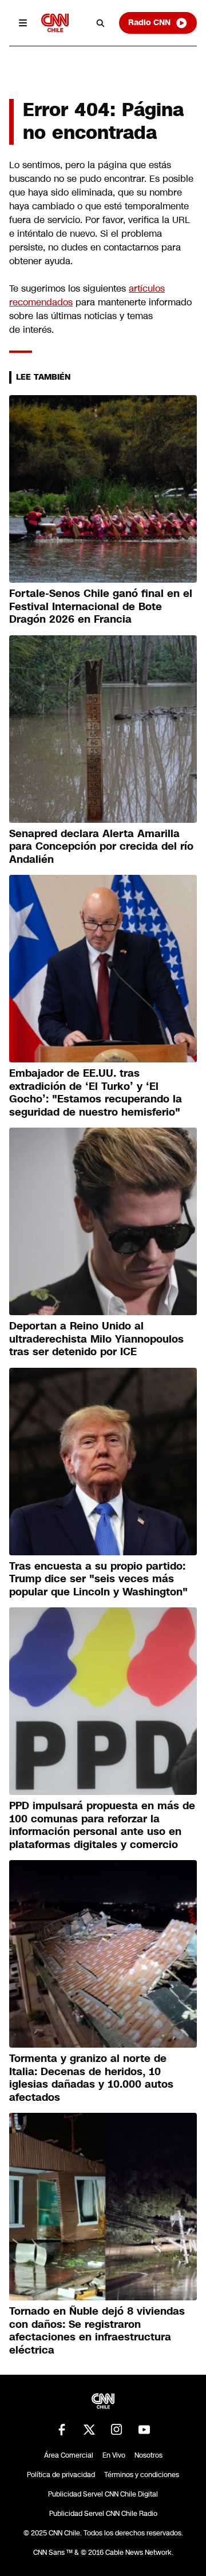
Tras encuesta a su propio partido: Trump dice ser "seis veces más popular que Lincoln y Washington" (98, 1579)
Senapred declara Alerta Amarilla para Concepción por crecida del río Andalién (101, 847)
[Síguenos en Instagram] (117, 2430)
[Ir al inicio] (55, 23)
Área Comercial (69, 2455)
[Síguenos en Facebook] (62, 2430)
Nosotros (148, 2455)
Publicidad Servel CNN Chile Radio (103, 2514)
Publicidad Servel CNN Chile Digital (103, 2494)
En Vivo (114, 2455)
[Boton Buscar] (101, 23)
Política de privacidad (61, 2475)
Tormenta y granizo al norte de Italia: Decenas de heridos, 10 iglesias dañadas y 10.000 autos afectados (91, 2078)
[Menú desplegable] (23, 23)
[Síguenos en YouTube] (144, 2430)
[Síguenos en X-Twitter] (89, 2430)
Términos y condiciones (142, 2475)
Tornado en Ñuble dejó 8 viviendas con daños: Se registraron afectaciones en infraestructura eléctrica (97, 2331)
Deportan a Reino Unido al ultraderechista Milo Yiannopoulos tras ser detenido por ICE (96, 1339)
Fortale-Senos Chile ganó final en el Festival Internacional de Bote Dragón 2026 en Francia (101, 606)
